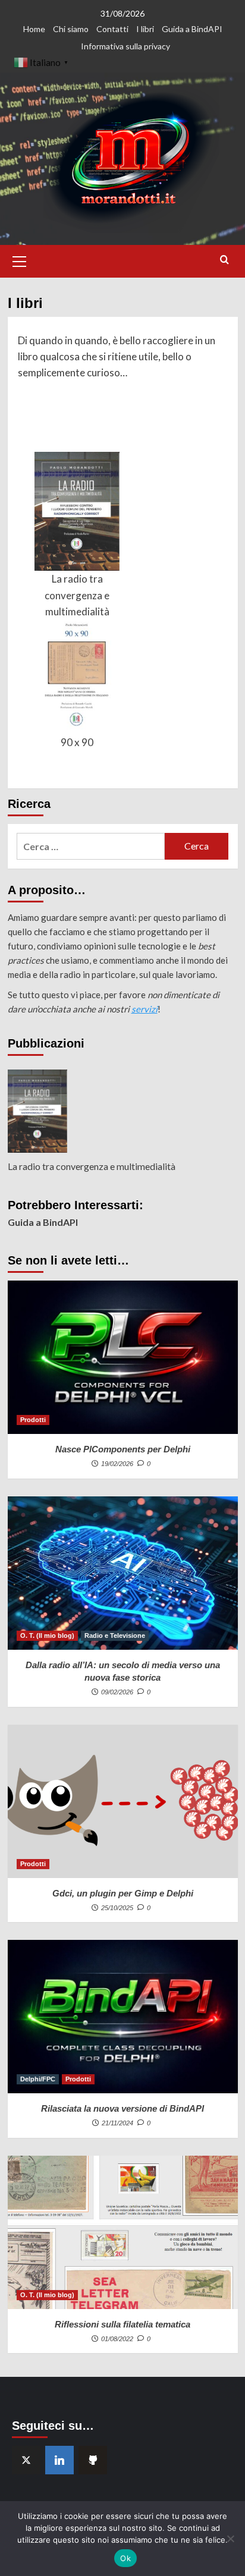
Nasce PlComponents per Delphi (123, 1449)
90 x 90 (77, 742)
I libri (145, 29)
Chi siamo (71, 29)
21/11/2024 (117, 2123)
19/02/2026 (117, 1464)
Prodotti (33, 1420)
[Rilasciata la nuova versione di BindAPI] (123, 2017)
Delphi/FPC (38, 2079)
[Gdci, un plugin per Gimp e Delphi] (123, 1801)
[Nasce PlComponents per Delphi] (123, 1357)
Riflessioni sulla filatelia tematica (122, 2324)
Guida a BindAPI (192, 29)
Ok (125, 2558)
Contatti (112, 29)
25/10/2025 (117, 1908)
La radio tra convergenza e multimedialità (77, 595)
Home (34, 29)
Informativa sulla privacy (125, 46)
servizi (145, 1009)
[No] (230, 2539)
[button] (20, 260)
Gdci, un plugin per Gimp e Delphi (123, 1893)
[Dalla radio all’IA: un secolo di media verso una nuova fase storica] (123, 1573)
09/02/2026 (117, 1692)
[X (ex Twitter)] (26, 2460)
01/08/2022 (117, 2339)
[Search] (224, 260)
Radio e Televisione (115, 1635)
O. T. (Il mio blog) (47, 1635)
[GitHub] (93, 2460)
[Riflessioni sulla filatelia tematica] (123, 2232)
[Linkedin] (59, 2460)
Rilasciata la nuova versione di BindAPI (122, 2108)
